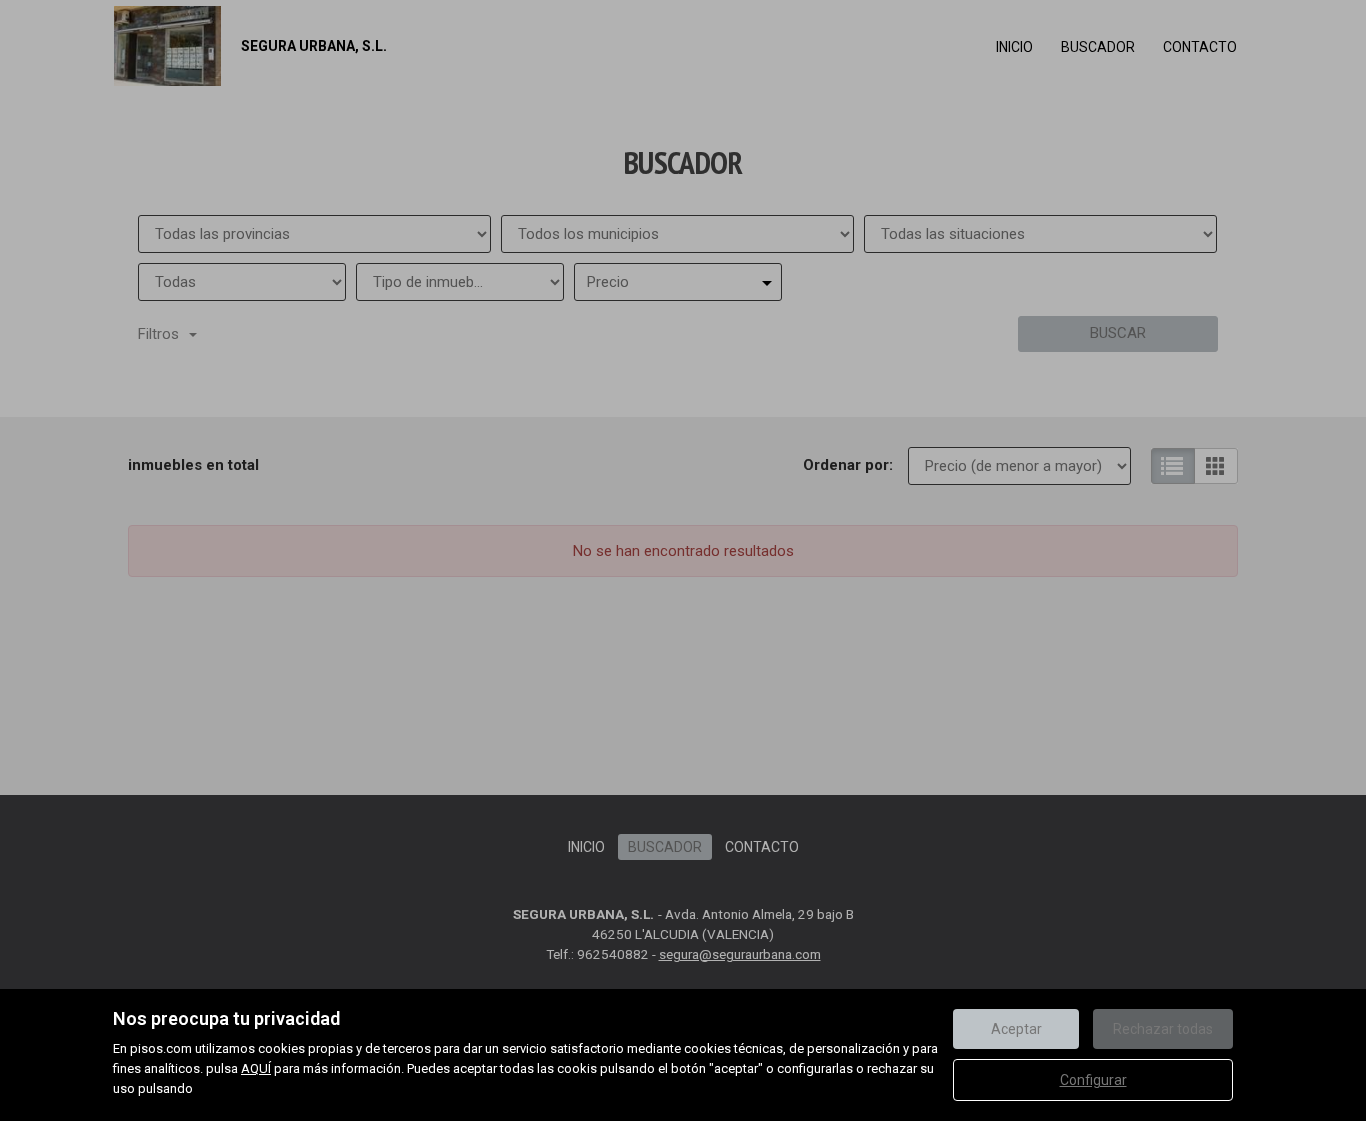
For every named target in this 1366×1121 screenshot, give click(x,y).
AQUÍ (256, 1068)
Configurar (1093, 1080)
